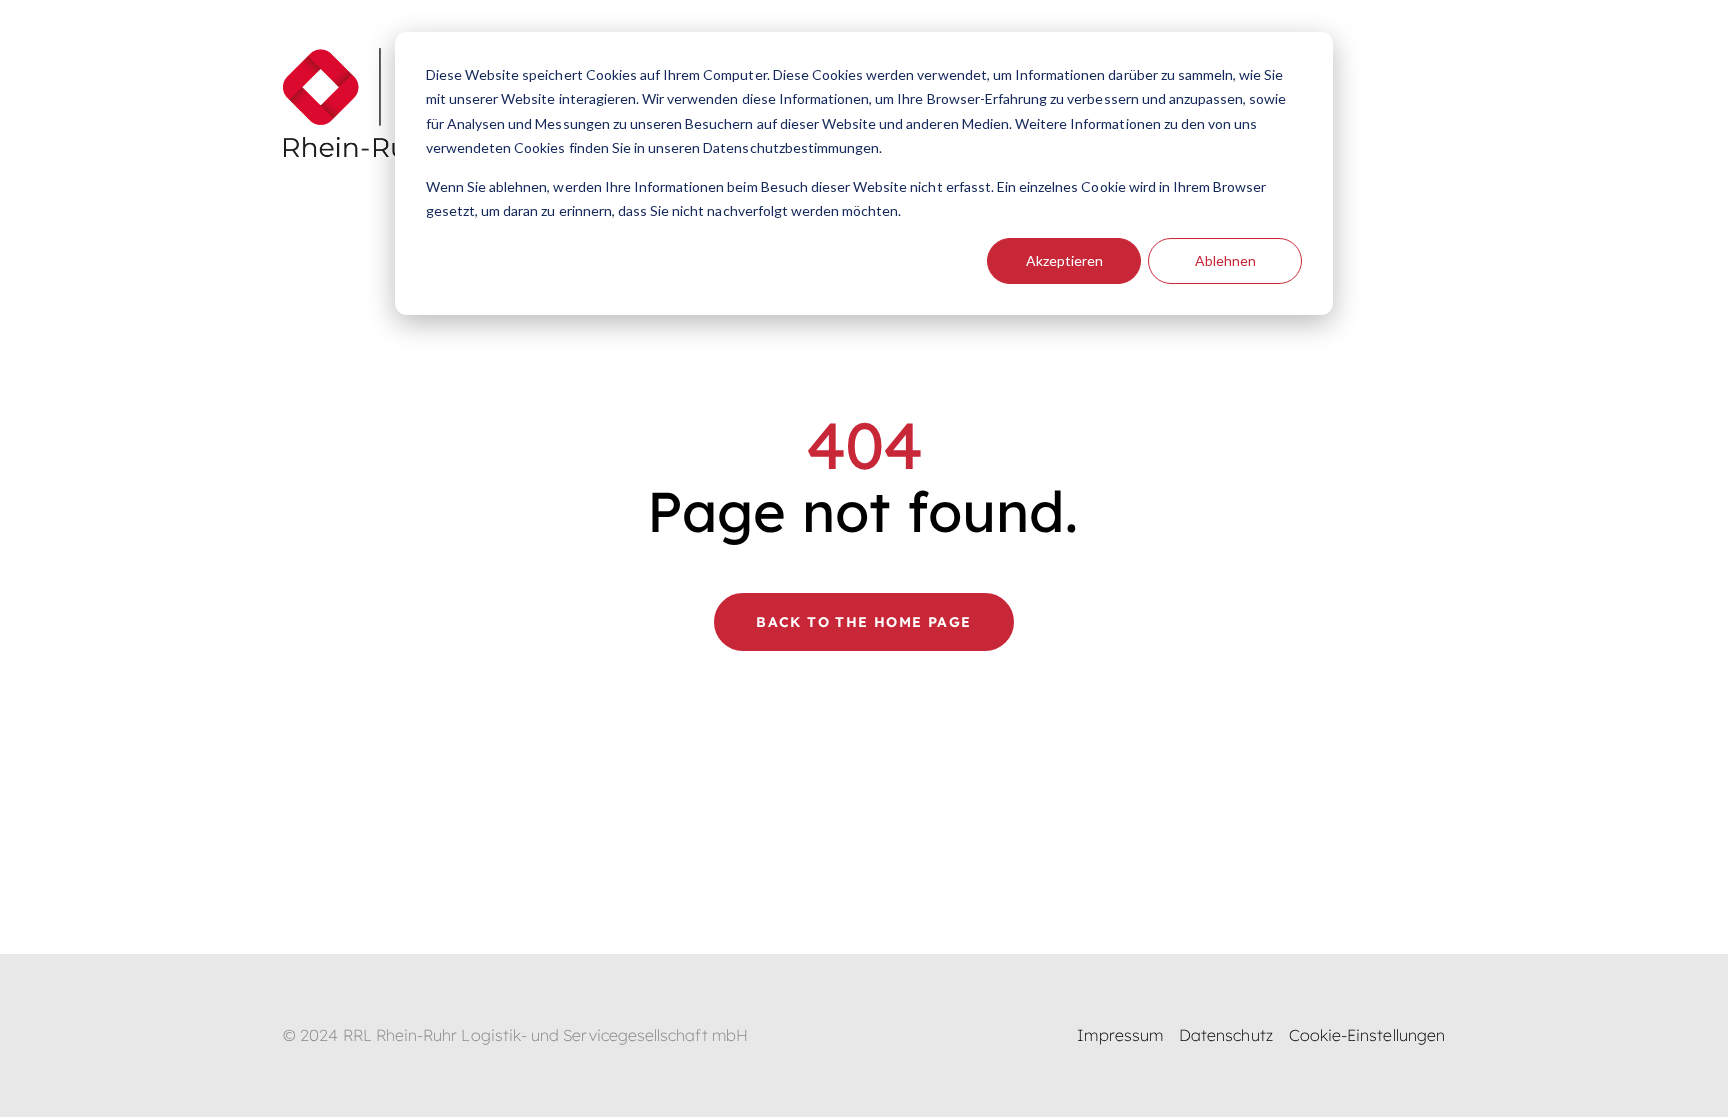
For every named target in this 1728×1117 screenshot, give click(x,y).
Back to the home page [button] (863, 622)
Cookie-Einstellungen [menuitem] (1367, 1035)
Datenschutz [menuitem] (1226, 1035)
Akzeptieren (1064, 260)
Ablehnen (1225, 260)
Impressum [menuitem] (1120, 1035)
